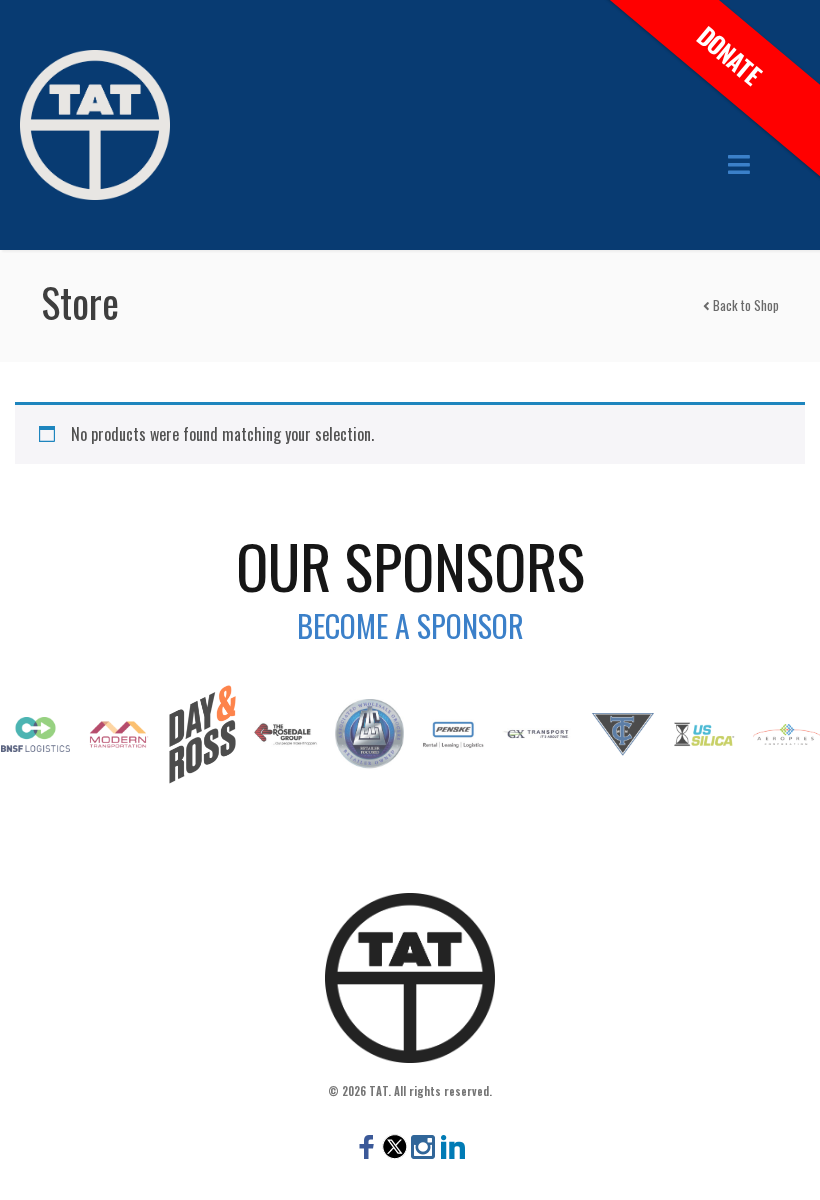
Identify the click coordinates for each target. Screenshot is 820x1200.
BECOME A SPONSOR (410, 625)
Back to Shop (744, 305)
